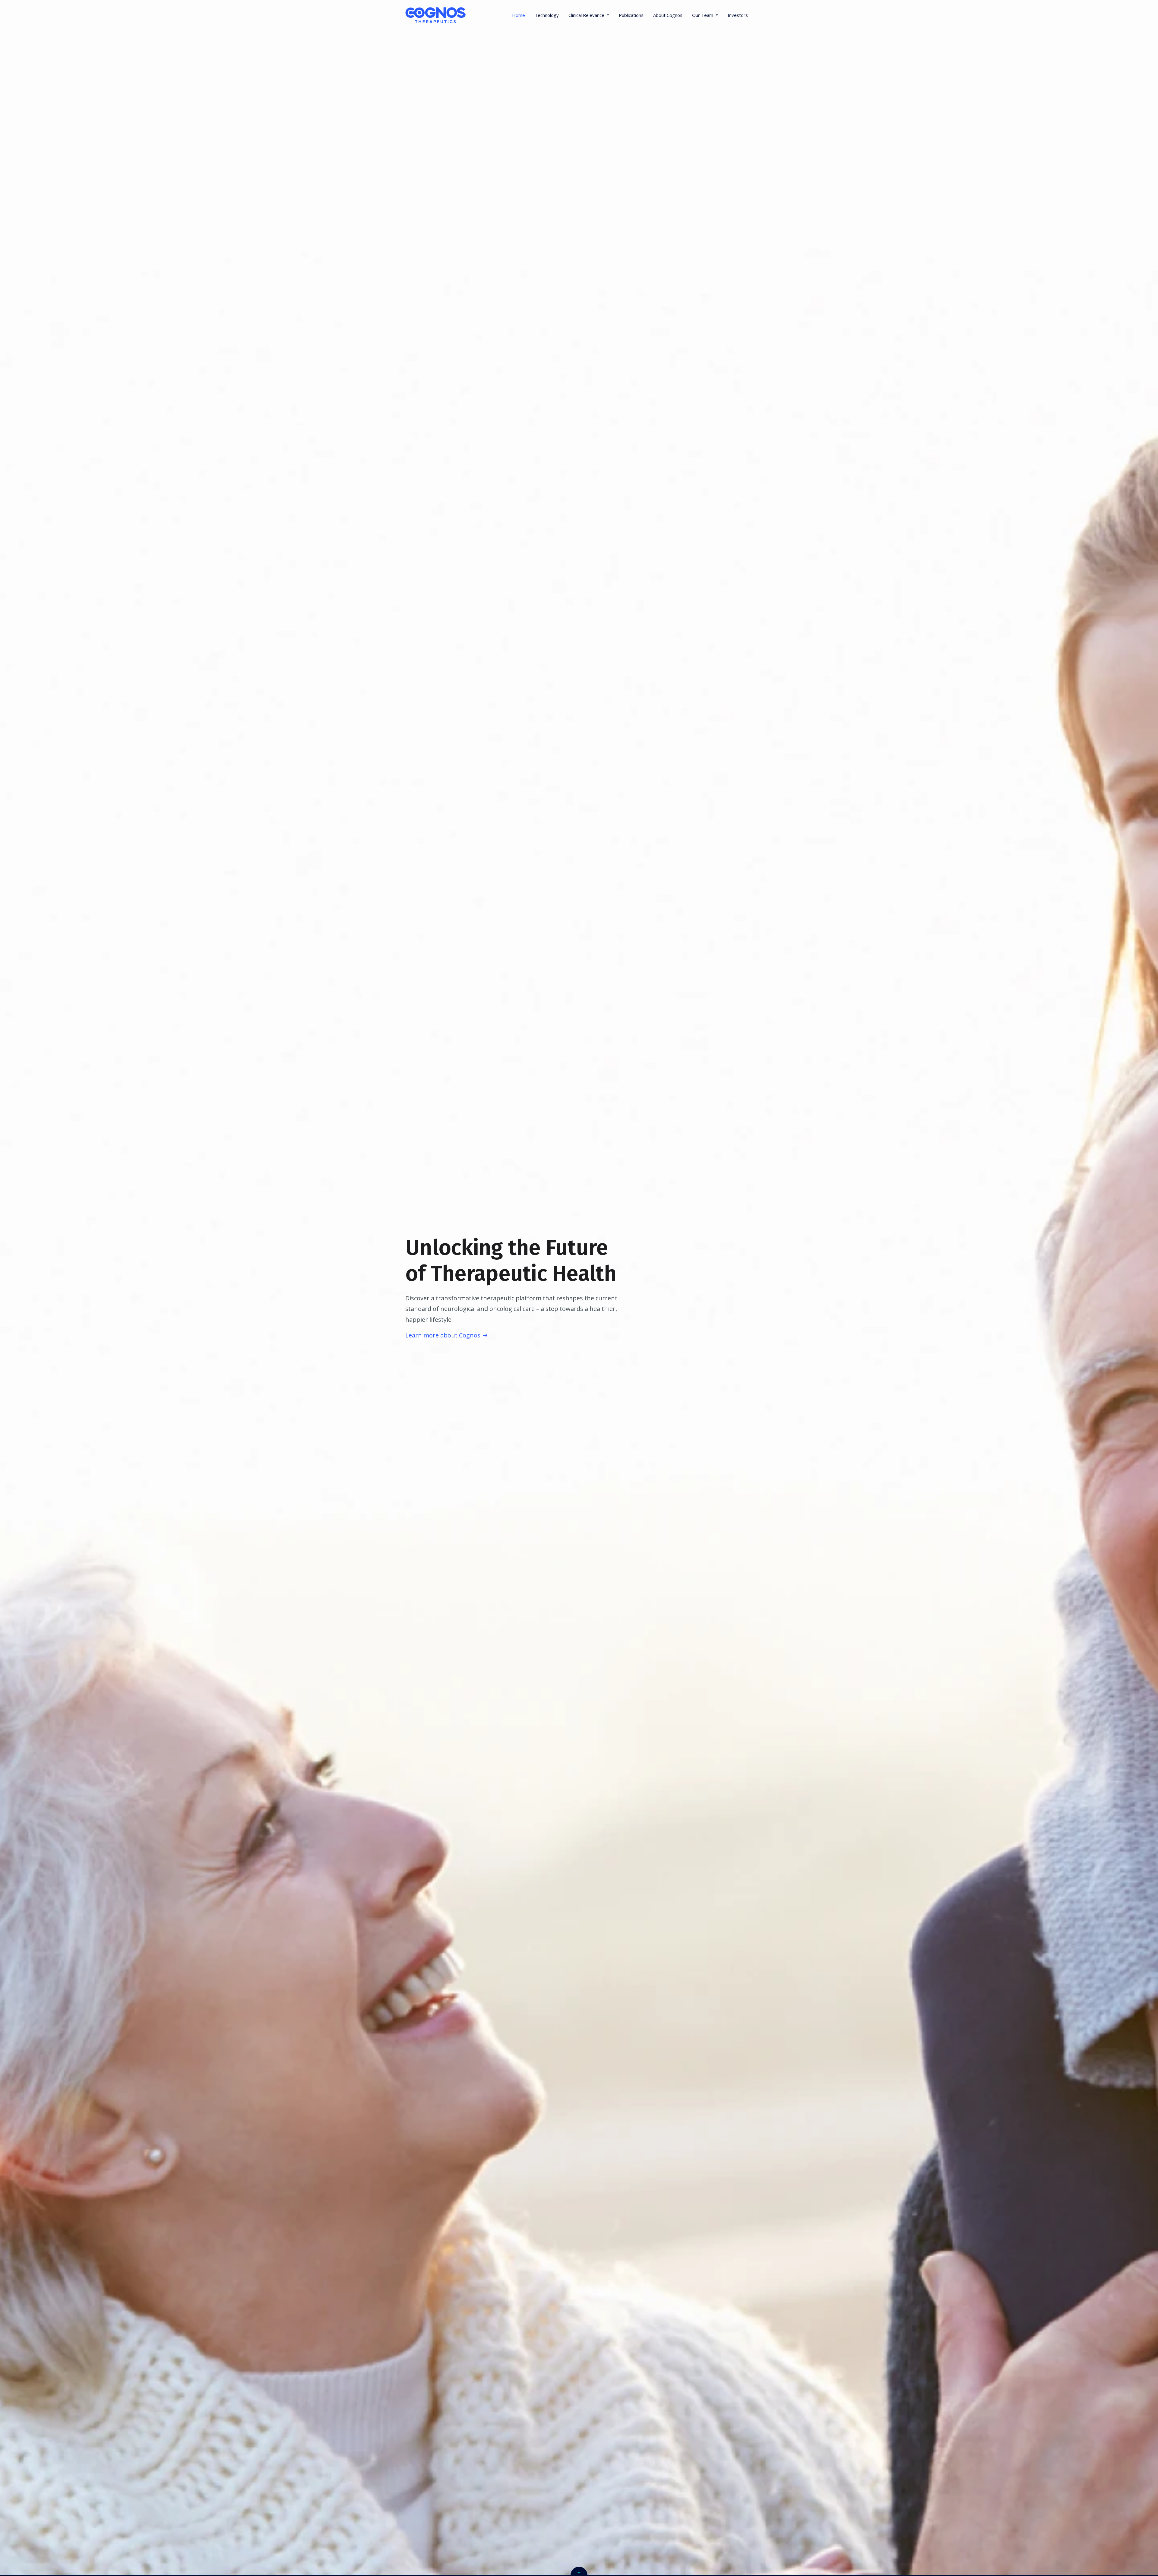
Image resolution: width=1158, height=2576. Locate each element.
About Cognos (668, 15)
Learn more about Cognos (443, 1335)
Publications (631, 15)
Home (519, 15)
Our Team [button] (703, 15)
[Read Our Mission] (579, 2571)
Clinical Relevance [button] (587, 15)
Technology (547, 15)
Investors (738, 15)
